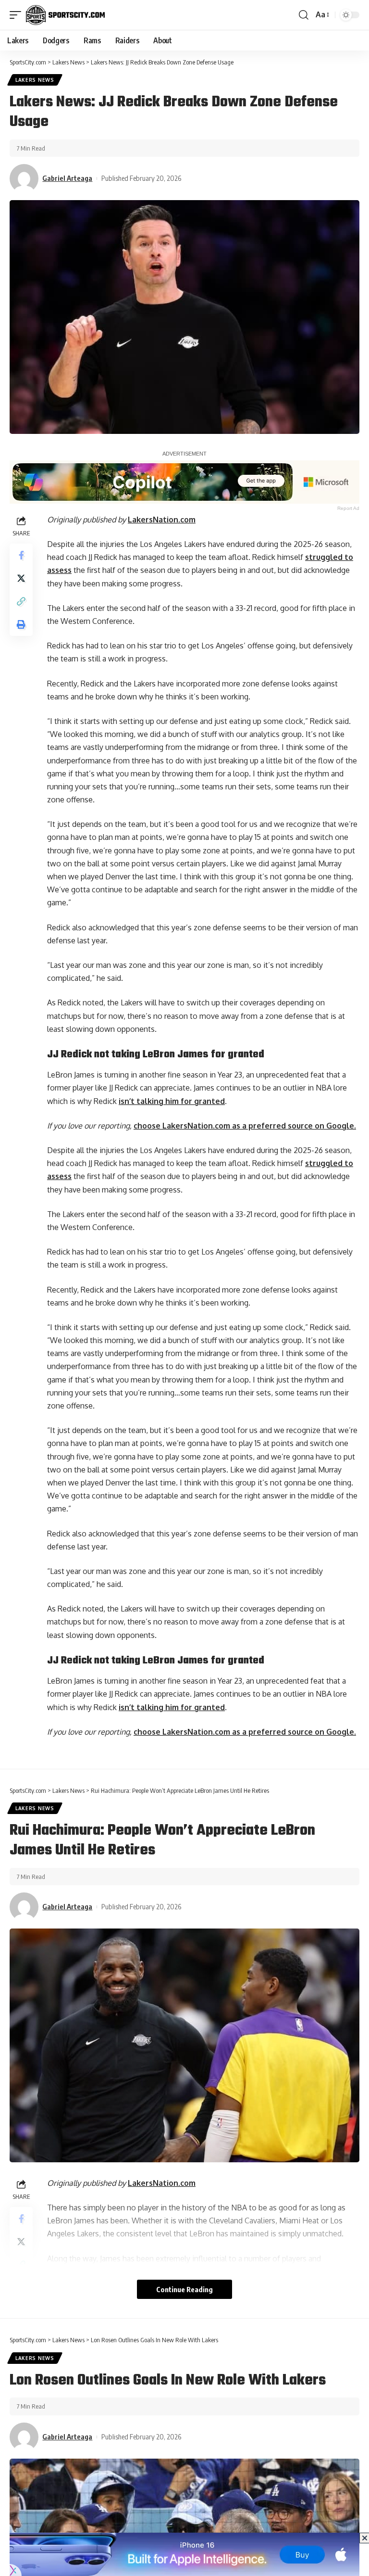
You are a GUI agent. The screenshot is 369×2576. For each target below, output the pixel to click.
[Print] (21, 624)
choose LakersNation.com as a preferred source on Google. (245, 1126)
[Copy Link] (21, 601)
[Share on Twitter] (21, 578)
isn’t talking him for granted (172, 1101)
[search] (304, 15)
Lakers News (35, 80)
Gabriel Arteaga (67, 178)
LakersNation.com (162, 520)
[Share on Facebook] (21, 555)
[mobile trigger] (18, 15)
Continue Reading (184, 2289)
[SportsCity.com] (65, 15)
